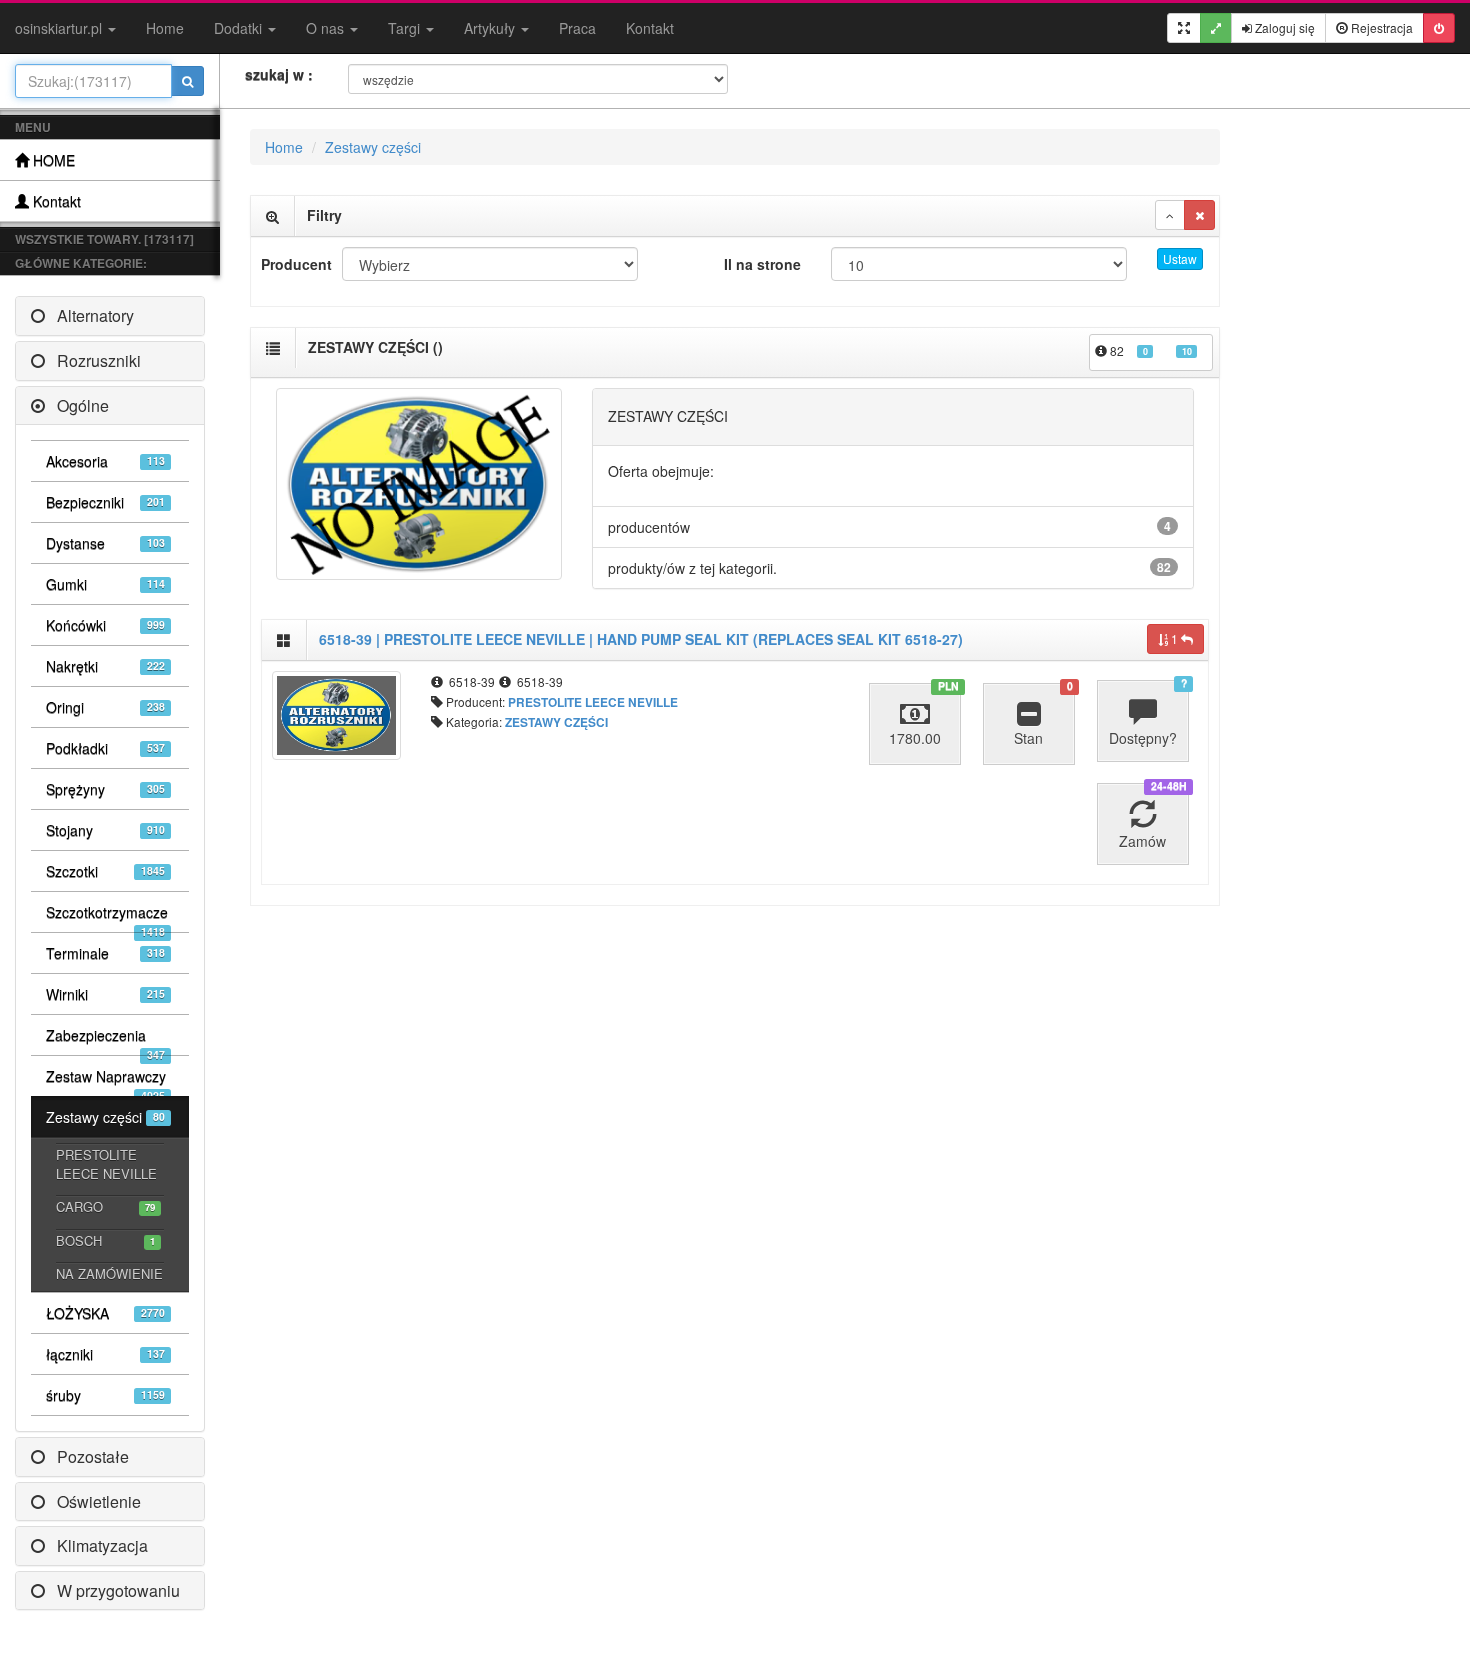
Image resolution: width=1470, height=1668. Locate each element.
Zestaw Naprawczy (106, 1081)
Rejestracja (1380, 27)
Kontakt (650, 28)
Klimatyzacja (96, 1545)
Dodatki (240, 28)
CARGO (105, 1206)
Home (165, 28)
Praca (577, 28)
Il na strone (762, 264)
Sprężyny (105, 789)
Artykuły (491, 28)
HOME (52, 160)
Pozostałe (87, 1456)
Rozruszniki (93, 360)
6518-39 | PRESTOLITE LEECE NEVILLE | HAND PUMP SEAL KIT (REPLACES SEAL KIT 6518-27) (641, 639)
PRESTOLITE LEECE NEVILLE (106, 1164)
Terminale (105, 953)
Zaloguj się (1283, 27)
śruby (105, 1395)
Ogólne (77, 405)
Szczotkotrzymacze (107, 917)
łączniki (105, 1354)
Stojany (105, 830)
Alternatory (89, 315)
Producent (294, 264)
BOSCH (105, 1240)
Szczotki (105, 871)
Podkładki (105, 748)
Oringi (105, 707)
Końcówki (105, 625)
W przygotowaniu (112, 1590)
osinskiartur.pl (60, 28)
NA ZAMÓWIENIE (109, 1273)
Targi (406, 28)
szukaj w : (279, 74)
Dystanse (105, 543)
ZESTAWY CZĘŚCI (556, 722)
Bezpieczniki (105, 502)
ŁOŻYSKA (105, 1313)
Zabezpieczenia (105, 1040)
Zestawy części (105, 1117)
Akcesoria (105, 461)
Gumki (105, 584)
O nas (327, 28)
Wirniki (105, 994)
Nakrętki (105, 666)
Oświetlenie (93, 1501)
